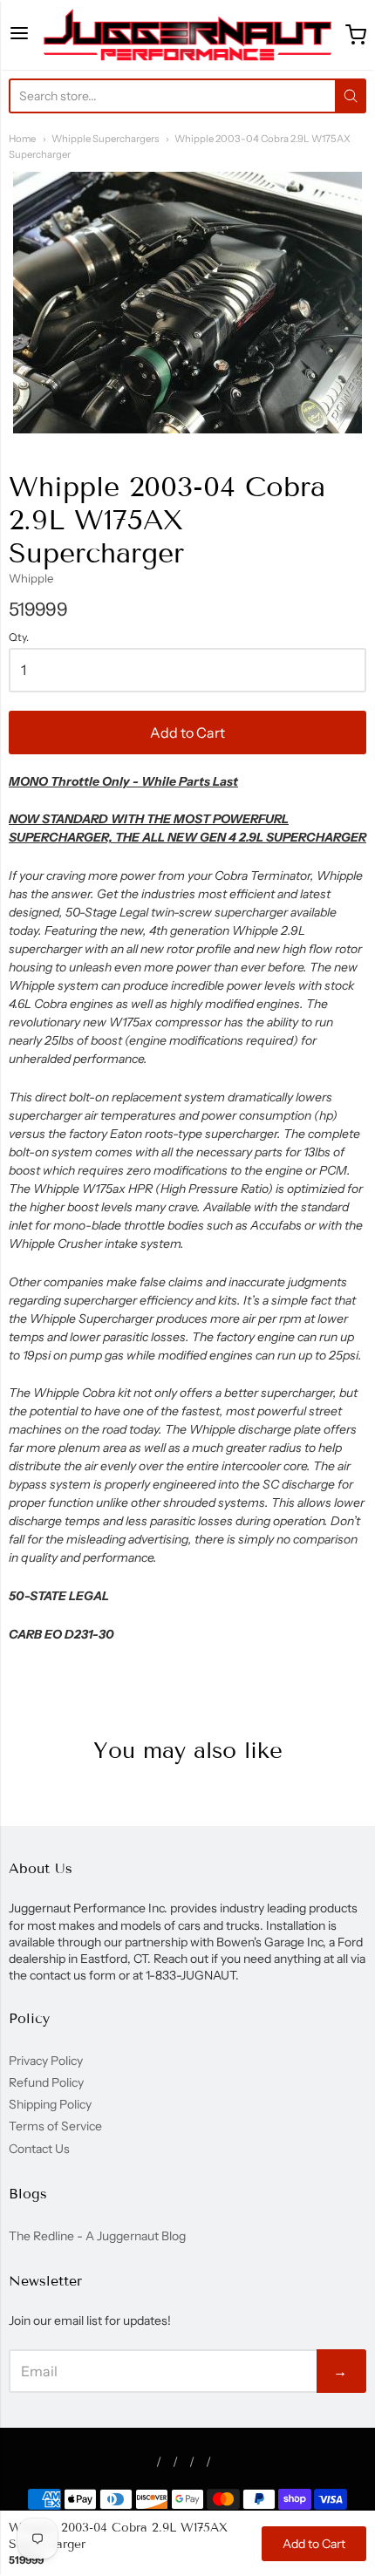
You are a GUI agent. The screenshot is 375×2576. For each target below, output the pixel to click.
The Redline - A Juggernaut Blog (97, 2236)
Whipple (31, 578)
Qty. (19, 637)
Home (22, 139)
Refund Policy (46, 2082)
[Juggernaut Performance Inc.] (187, 35)
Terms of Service (55, 2126)
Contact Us (39, 2149)
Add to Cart (187, 733)
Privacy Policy (46, 2061)
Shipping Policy (50, 2104)
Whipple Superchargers (105, 139)
